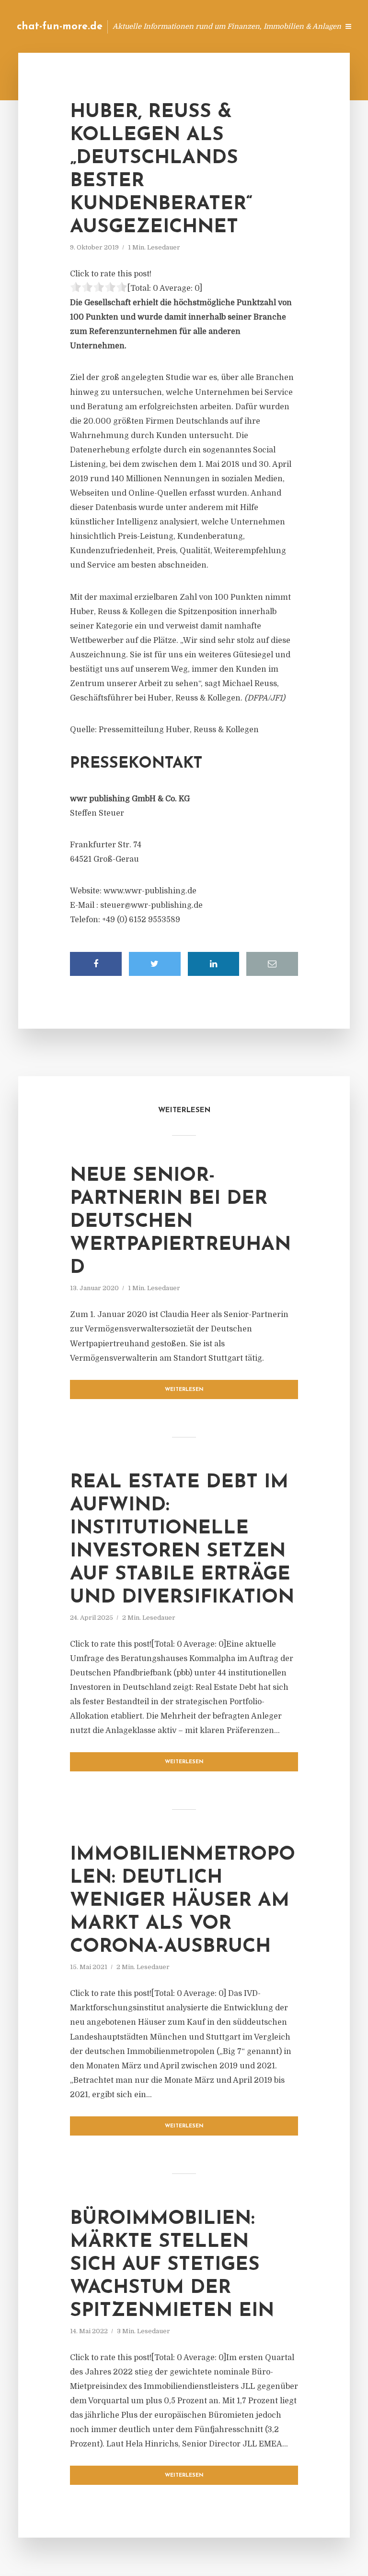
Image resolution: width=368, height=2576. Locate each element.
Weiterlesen (184, 1390)
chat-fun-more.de (60, 27)
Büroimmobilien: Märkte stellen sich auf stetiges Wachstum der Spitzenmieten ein (172, 2265)
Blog (178, 26)
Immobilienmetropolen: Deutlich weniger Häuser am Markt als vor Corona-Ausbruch (183, 1901)
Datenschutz (310, 26)
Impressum (259, 26)
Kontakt (214, 26)
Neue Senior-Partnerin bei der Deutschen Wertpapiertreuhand (180, 1222)
